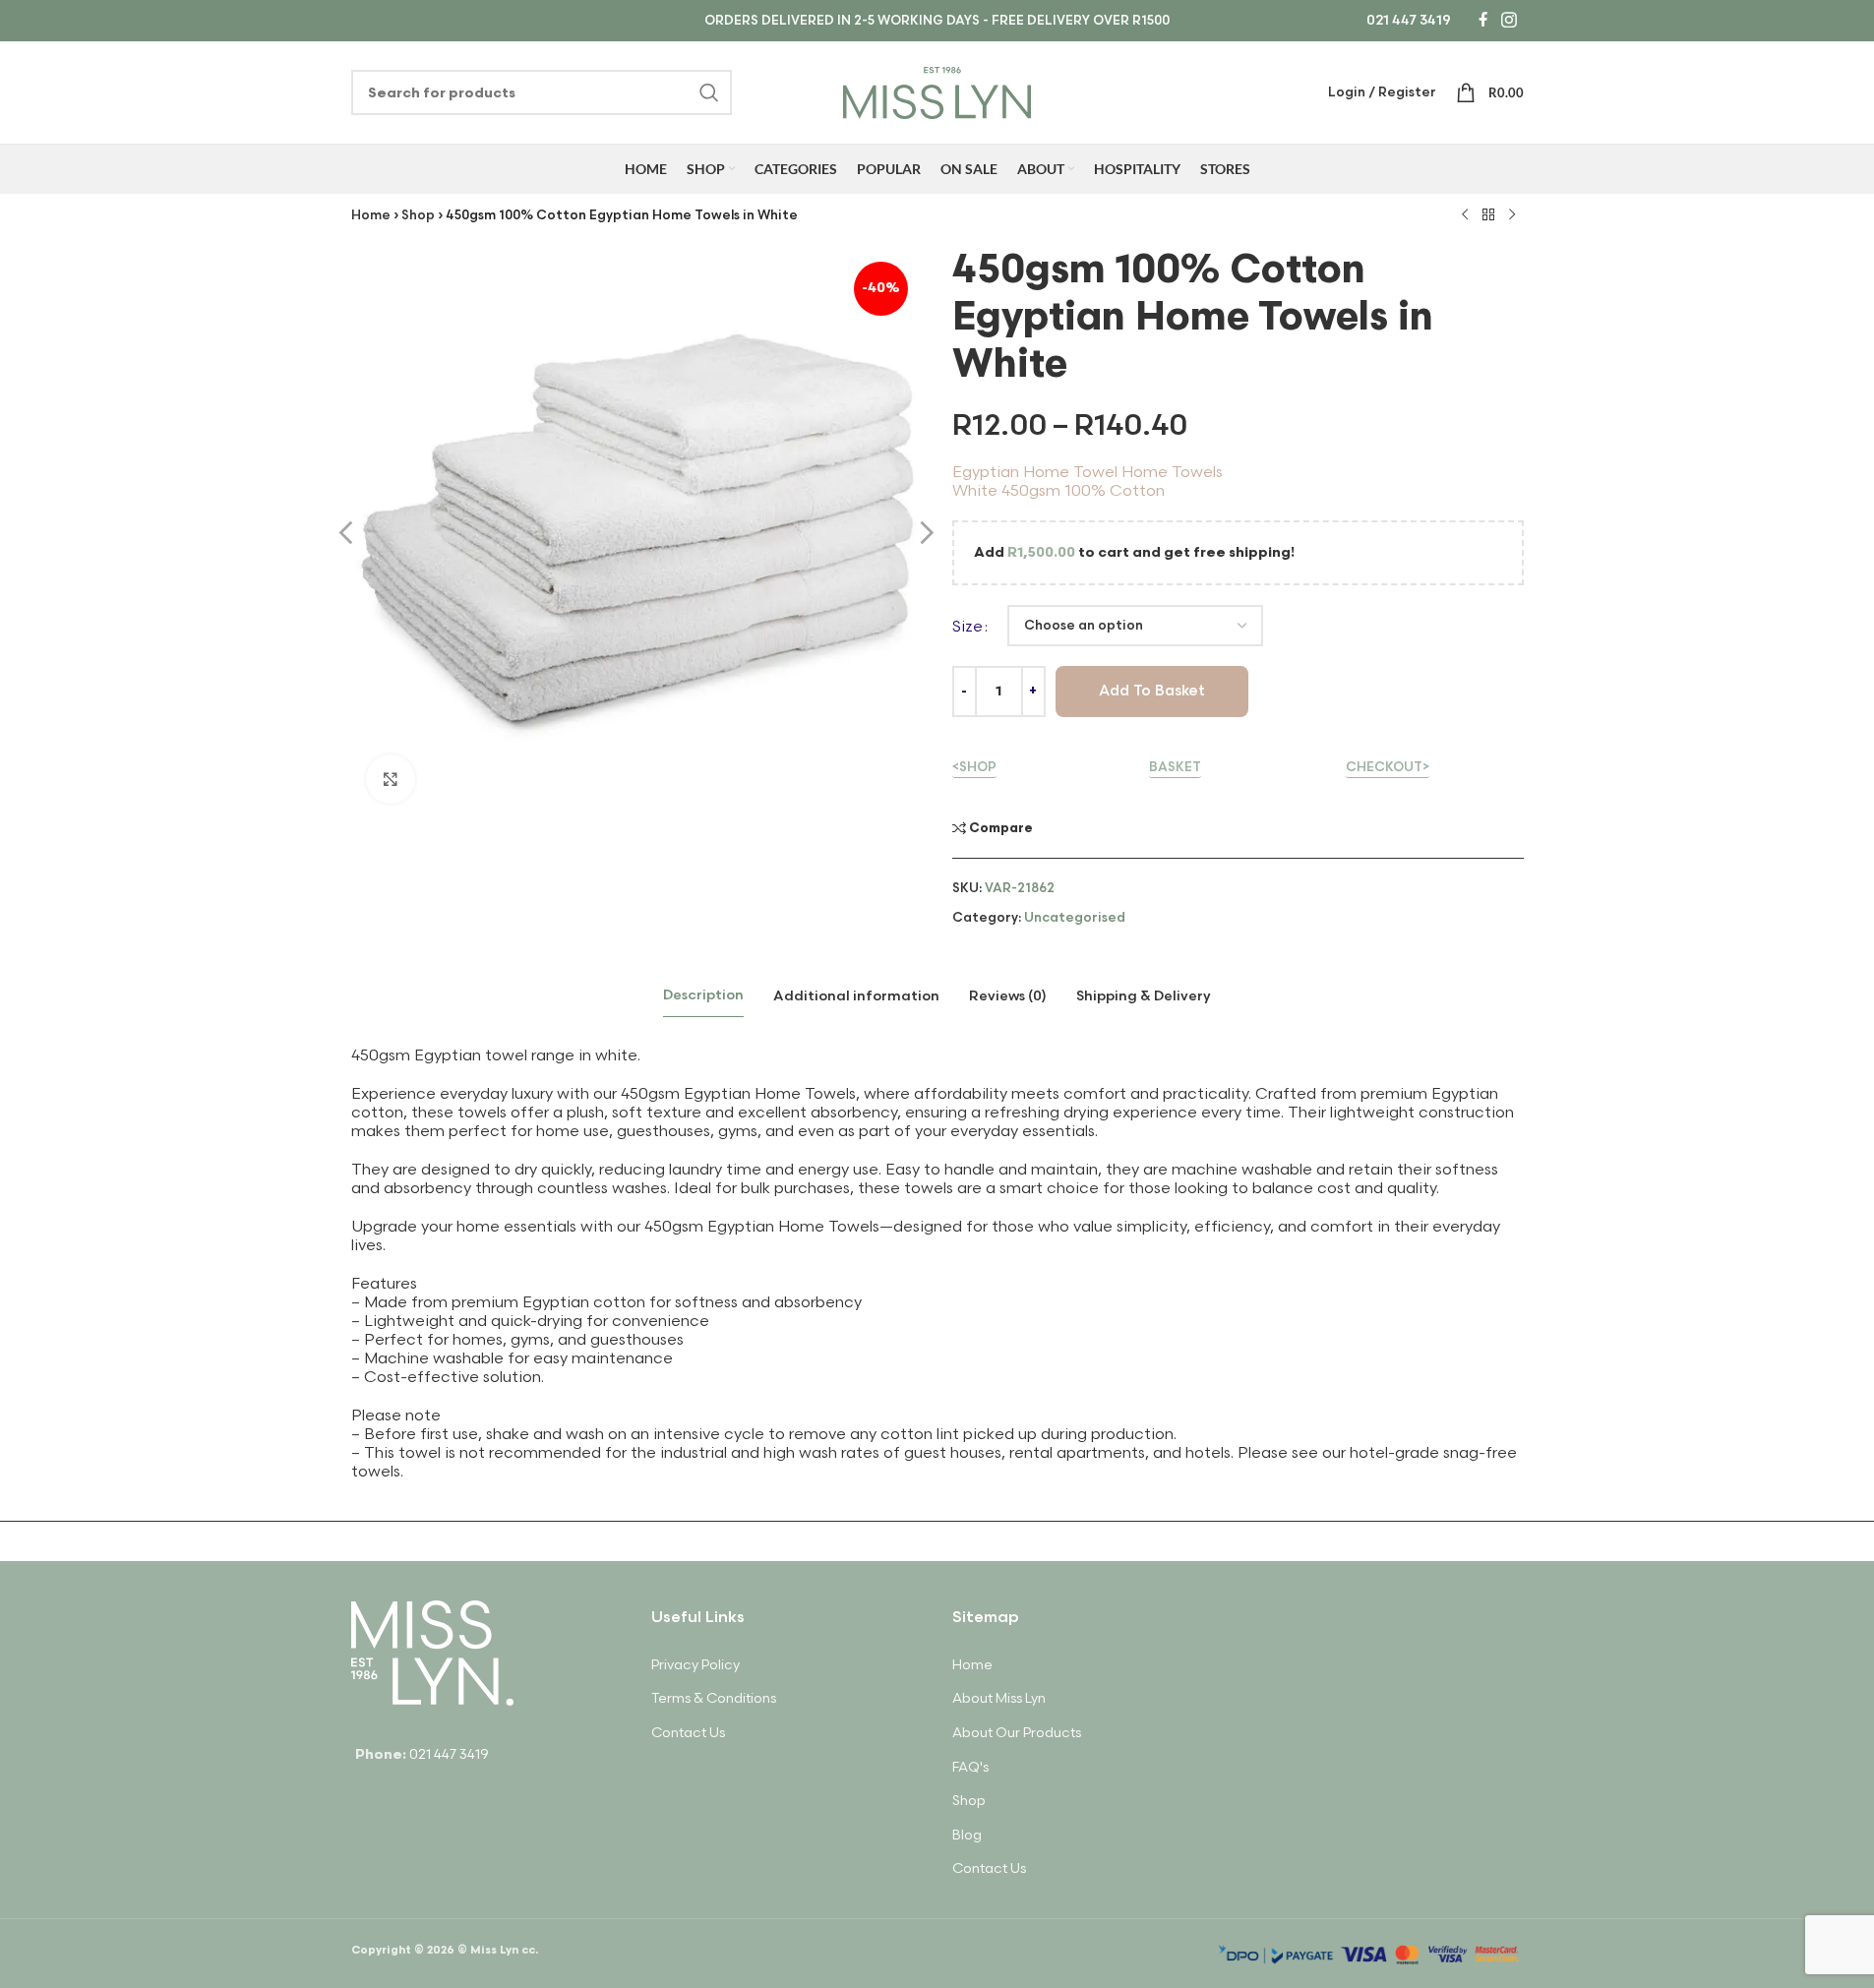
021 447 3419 (1409, 20)
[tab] (703, 996)
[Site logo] (937, 90)
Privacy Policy (695, 1665)
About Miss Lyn (999, 1698)
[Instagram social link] (1509, 21)
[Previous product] (1465, 215)
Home (371, 215)
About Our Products (1017, 1733)
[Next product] (1512, 215)
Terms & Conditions (714, 1698)
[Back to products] (1488, 215)
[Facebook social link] (1482, 20)
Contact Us (688, 1733)
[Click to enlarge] (391, 779)
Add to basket (1152, 691)
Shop (418, 215)
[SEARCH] (709, 92)
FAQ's (970, 1767)
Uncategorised (1075, 918)
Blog (967, 1835)
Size (967, 627)
